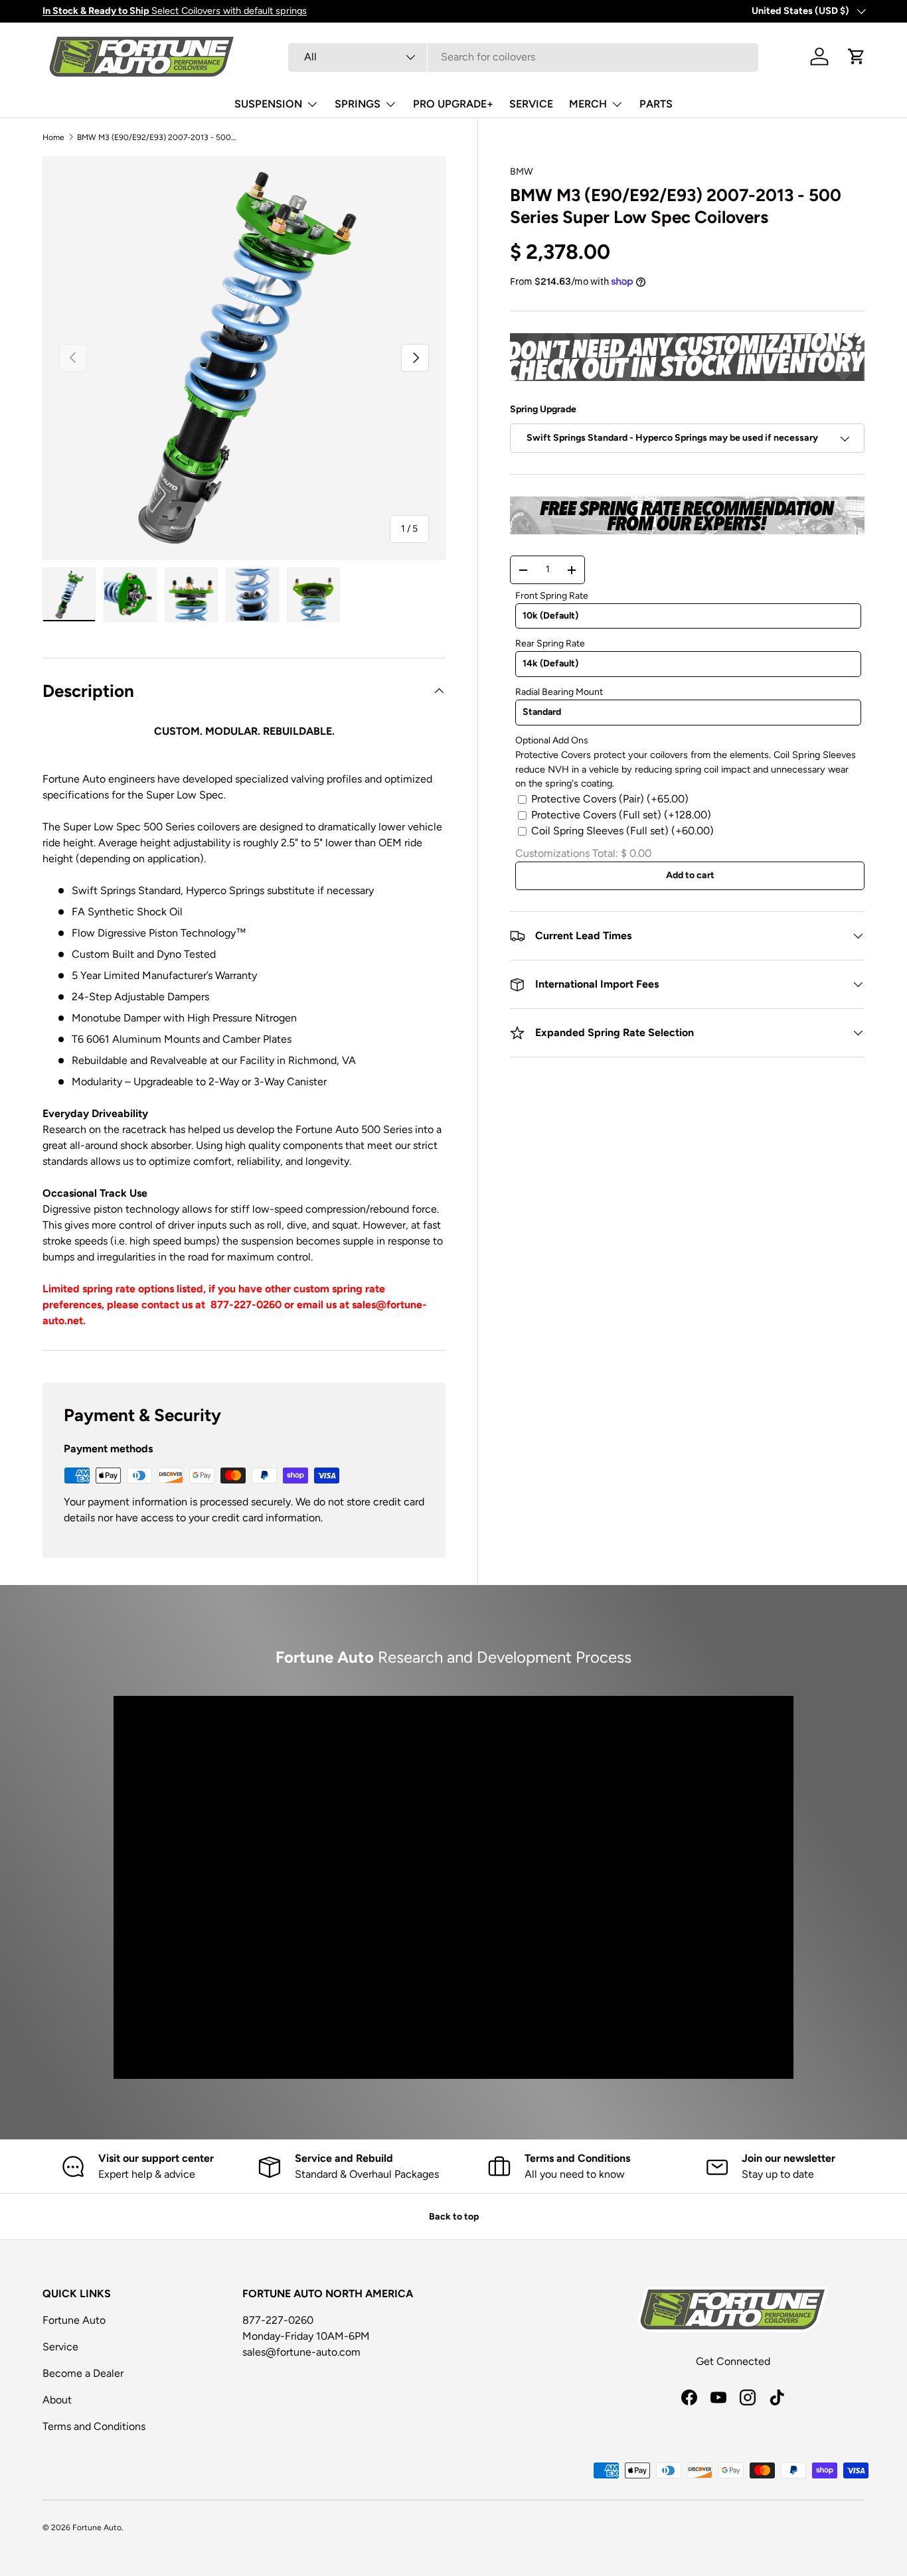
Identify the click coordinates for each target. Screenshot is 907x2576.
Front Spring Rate (552, 596)
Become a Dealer (83, 2373)
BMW (522, 172)
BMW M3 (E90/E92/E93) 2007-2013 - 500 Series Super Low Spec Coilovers (157, 137)
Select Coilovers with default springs (175, 11)
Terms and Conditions (94, 2426)
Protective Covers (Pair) (610, 799)
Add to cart (690, 875)
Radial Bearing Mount (559, 692)
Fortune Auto (74, 2320)
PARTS (656, 104)
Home (53, 137)
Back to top (454, 2217)
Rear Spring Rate (550, 644)
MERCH (588, 104)
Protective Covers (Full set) (621, 815)
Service (60, 2347)
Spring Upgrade (543, 409)
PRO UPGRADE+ (453, 104)
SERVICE (531, 104)
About (57, 2400)
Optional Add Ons (552, 740)
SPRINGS (358, 104)
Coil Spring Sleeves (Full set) (622, 831)
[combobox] (524, 57)
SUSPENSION (268, 104)
